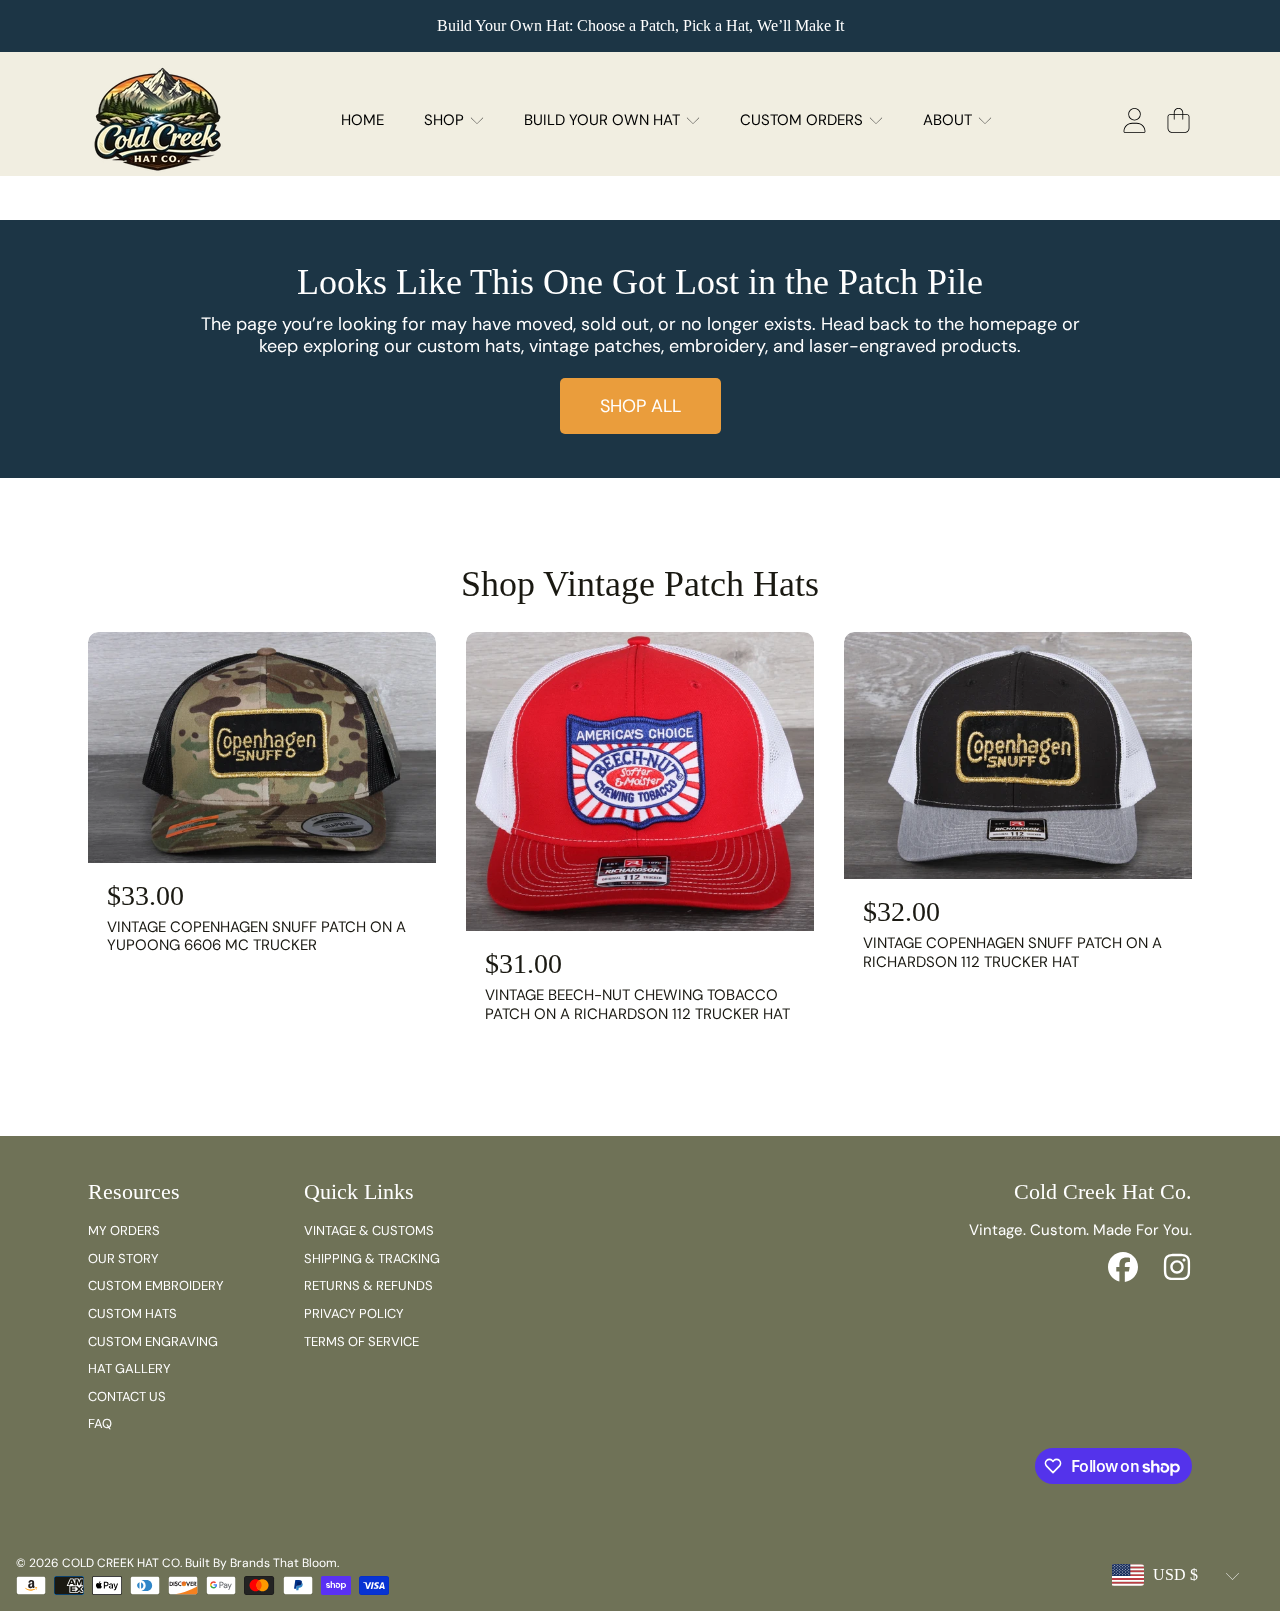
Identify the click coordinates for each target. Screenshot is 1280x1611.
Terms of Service (361, 1341)
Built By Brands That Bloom (261, 1563)
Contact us (127, 1396)
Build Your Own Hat (604, 120)
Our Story (123, 1258)
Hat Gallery (129, 1368)
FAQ (100, 1423)
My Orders (124, 1230)
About (949, 120)
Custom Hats (132, 1313)
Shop (446, 120)
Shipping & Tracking (372, 1258)
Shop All (640, 406)
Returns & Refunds (368, 1285)
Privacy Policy (354, 1313)
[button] (1178, 120)
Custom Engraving (153, 1341)
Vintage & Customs (369, 1230)
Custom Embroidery (156, 1285)
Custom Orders (803, 120)
